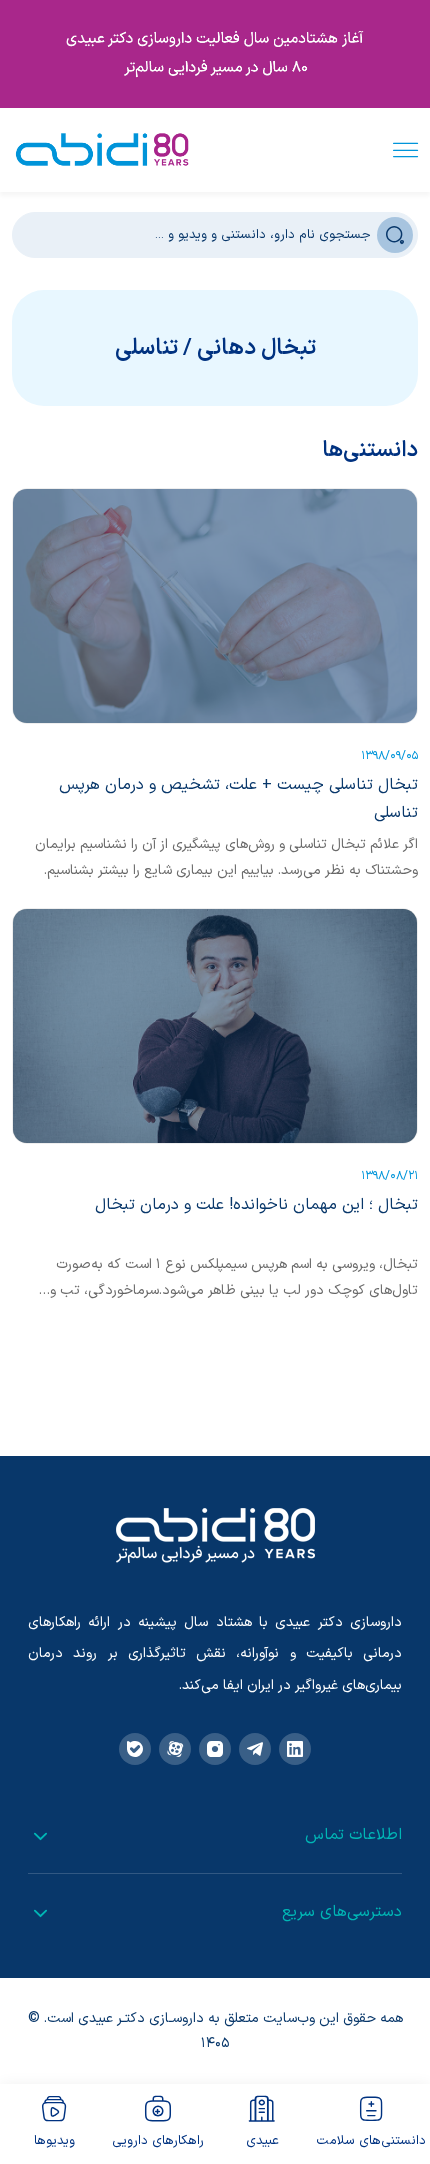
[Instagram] (215, 1749)
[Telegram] (255, 1749)
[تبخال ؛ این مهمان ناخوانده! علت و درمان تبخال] (215, 1026)
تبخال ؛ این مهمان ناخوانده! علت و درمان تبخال (256, 1205)
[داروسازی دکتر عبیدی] (102, 149)
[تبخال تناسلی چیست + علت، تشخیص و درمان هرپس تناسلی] (215, 606)
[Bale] (135, 1749)
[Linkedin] (295, 1749)
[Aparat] (175, 1749)
